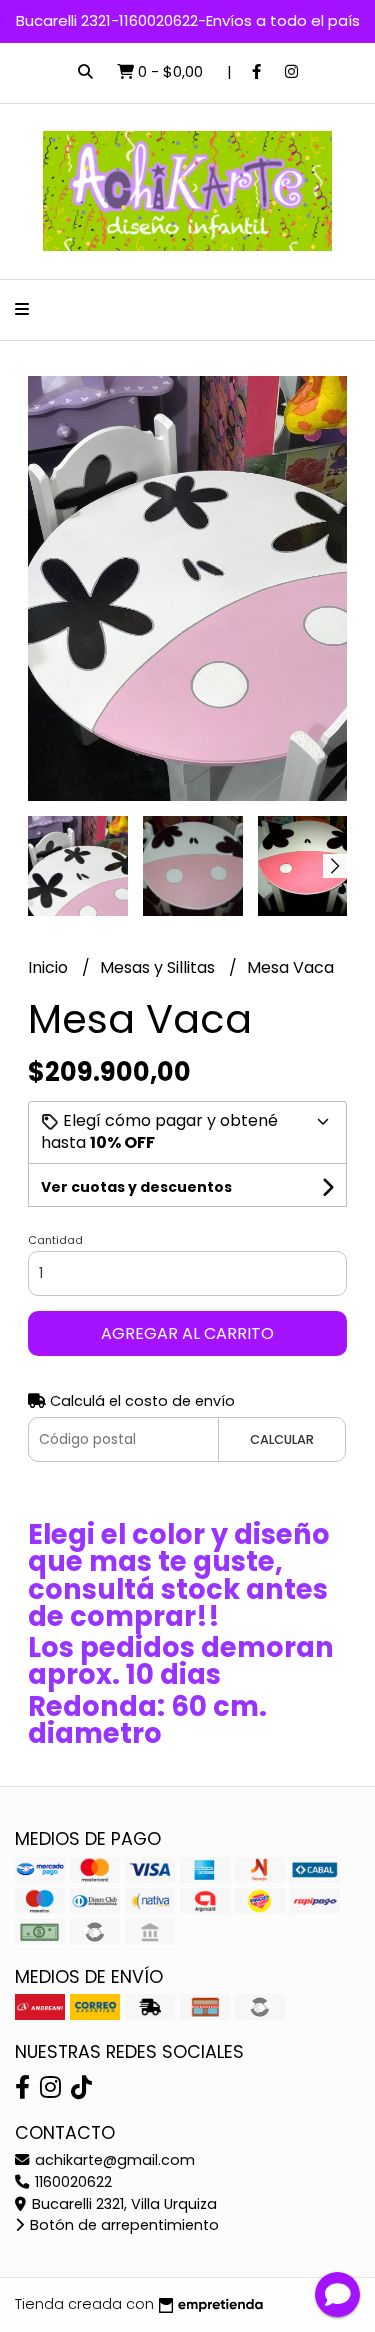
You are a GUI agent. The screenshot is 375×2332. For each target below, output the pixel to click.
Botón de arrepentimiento (122, 2225)
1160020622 (71, 2182)
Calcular (282, 1439)
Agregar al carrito (187, 1333)
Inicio (50, 967)
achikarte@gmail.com (113, 2160)
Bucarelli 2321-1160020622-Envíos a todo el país (188, 20)
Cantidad (55, 1240)
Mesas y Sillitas (159, 967)
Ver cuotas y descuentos (136, 1187)
